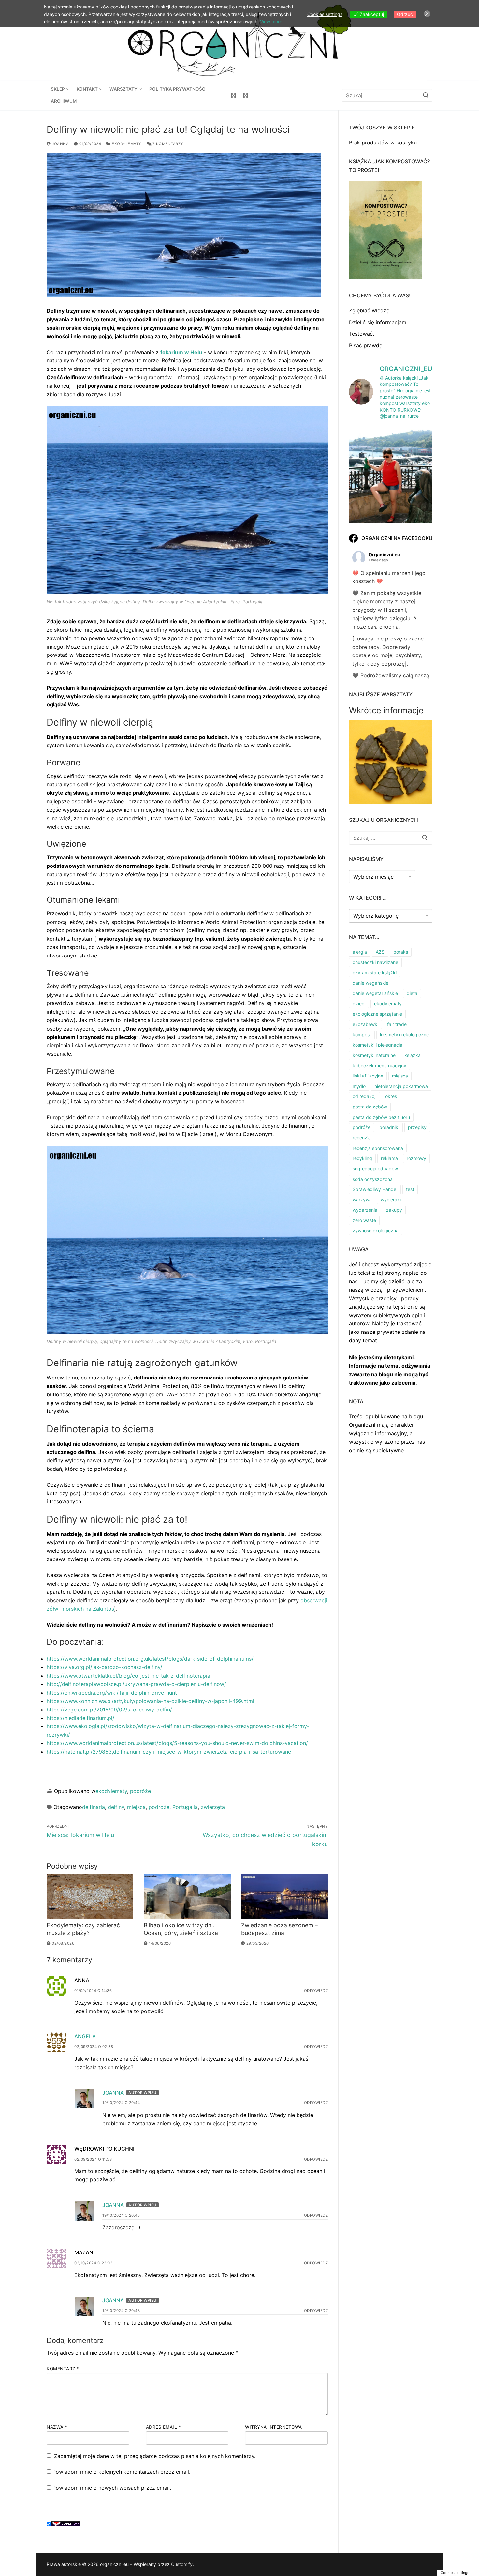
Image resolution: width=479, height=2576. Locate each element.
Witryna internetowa (274, 2427)
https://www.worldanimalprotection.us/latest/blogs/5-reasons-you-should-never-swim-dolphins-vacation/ (177, 1743)
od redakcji (364, 1096)
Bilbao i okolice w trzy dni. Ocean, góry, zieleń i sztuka (181, 1929)
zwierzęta (213, 1807)
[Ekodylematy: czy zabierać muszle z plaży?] (90, 1897)
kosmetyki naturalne (374, 1055)
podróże (140, 1791)
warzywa (362, 1200)
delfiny (116, 1807)
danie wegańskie (370, 983)
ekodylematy (126, 144)
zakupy (394, 1210)
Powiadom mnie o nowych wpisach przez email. (112, 2488)
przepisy (417, 1127)
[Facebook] (233, 95)
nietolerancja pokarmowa (401, 1086)
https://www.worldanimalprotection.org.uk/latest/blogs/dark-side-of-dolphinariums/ (150, 1659)
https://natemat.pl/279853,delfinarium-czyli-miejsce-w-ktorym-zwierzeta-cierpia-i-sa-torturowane (169, 1752)
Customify (182, 2564)
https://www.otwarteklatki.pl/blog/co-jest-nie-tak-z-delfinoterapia (128, 1676)
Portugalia (185, 1807)
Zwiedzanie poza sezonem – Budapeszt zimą (279, 1929)
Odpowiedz (316, 1991)
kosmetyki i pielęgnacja (377, 1045)
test (410, 1189)
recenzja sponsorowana (378, 1148)
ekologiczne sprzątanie (377, 1014)
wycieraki (391, 1200)
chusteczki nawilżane (375, 962)
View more (271, 21)
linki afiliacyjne (368, 1076)
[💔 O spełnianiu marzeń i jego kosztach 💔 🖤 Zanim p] (391, 479)
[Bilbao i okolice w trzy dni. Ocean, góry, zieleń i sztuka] (187, 1897)
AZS (380, 952)
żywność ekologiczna (376, 1231)
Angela (85, 2036)
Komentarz (63, 2369)
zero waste (364, 1220)
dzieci (359, 1004)
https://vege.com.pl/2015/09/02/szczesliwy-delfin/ (109, 1710)
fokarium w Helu (181, 352)
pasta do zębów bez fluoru (381, 1117)
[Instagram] (246, 95)
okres (391, 1096)
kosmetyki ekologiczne (404, 1035)
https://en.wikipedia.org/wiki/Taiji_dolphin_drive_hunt (112, 1693)
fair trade (397, 1024)
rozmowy (416, 1158)
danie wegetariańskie (375, 993)
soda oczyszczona (373, 1179)
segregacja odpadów (375, 1169)
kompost (362, 1035)
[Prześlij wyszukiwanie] (426, 95)
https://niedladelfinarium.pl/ (80, 1718)
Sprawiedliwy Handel (375, 1189)
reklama (389, 1158)
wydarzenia (365, 1210)
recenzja (362, 1138)
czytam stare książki (375, 973)
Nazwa (57, 2427)
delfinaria (94, 1807)
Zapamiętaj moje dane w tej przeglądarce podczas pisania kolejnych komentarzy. (155, 2456)
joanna (60, 144)
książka (413, 1055)
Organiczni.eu (384, 555)
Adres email (164, 2427)
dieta (412, 993)
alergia (360, 952)
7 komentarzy (167, 144)
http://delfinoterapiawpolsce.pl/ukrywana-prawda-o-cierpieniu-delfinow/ (136, 1684)
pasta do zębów (370, 1107)
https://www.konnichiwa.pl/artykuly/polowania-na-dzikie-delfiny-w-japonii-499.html (150, 1701)
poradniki (389, 1127)
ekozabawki (365, 1024)
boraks (401, 952)
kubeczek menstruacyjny (379, 1066)
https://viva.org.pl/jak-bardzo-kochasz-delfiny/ (104, 1667)
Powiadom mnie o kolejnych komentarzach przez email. (121, 2472)
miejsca (136, 1807)
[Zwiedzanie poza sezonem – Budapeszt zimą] (284, 1897)
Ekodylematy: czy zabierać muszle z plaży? (83, 1929)
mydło (359, 1086)
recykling (362, 1158)
